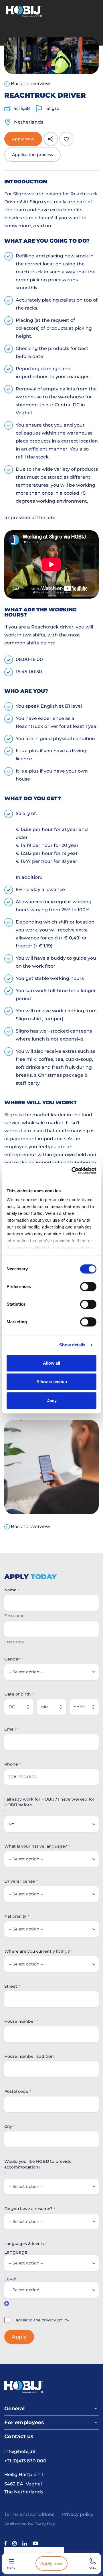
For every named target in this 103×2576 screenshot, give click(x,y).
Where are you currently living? (37, 1951)
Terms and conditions (29, 2514)
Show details (72, 1345)
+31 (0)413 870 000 (25, 2461)
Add (7, 2303)
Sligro (52, 108)
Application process (32, 155)
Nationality (15, 1916)
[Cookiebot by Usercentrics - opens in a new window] (73, 1171)
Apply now (51, 2563)
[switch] (88, 1287)
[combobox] (11, 1777)
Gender (12, 1659)
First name (14, 1615)
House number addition (29, 2056)
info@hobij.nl (20, 2451)
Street (11, 1986)
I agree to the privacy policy (41, 2320)
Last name (14, 1642)
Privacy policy (77, 2514)
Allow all (51, 1363)
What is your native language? (36, 1846)
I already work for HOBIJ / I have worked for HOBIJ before (49, 1802)
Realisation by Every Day (30, 2524)
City (8, 2126)
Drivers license (20, 1881)
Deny (51, 1400)
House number (20, 2021)
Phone (11, 1764)
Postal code (16, 2091)
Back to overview (30, 84)
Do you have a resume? (28, 2209)
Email (10, 1729)
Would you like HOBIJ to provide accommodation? (38, 2164)
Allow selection (52, 1382)
